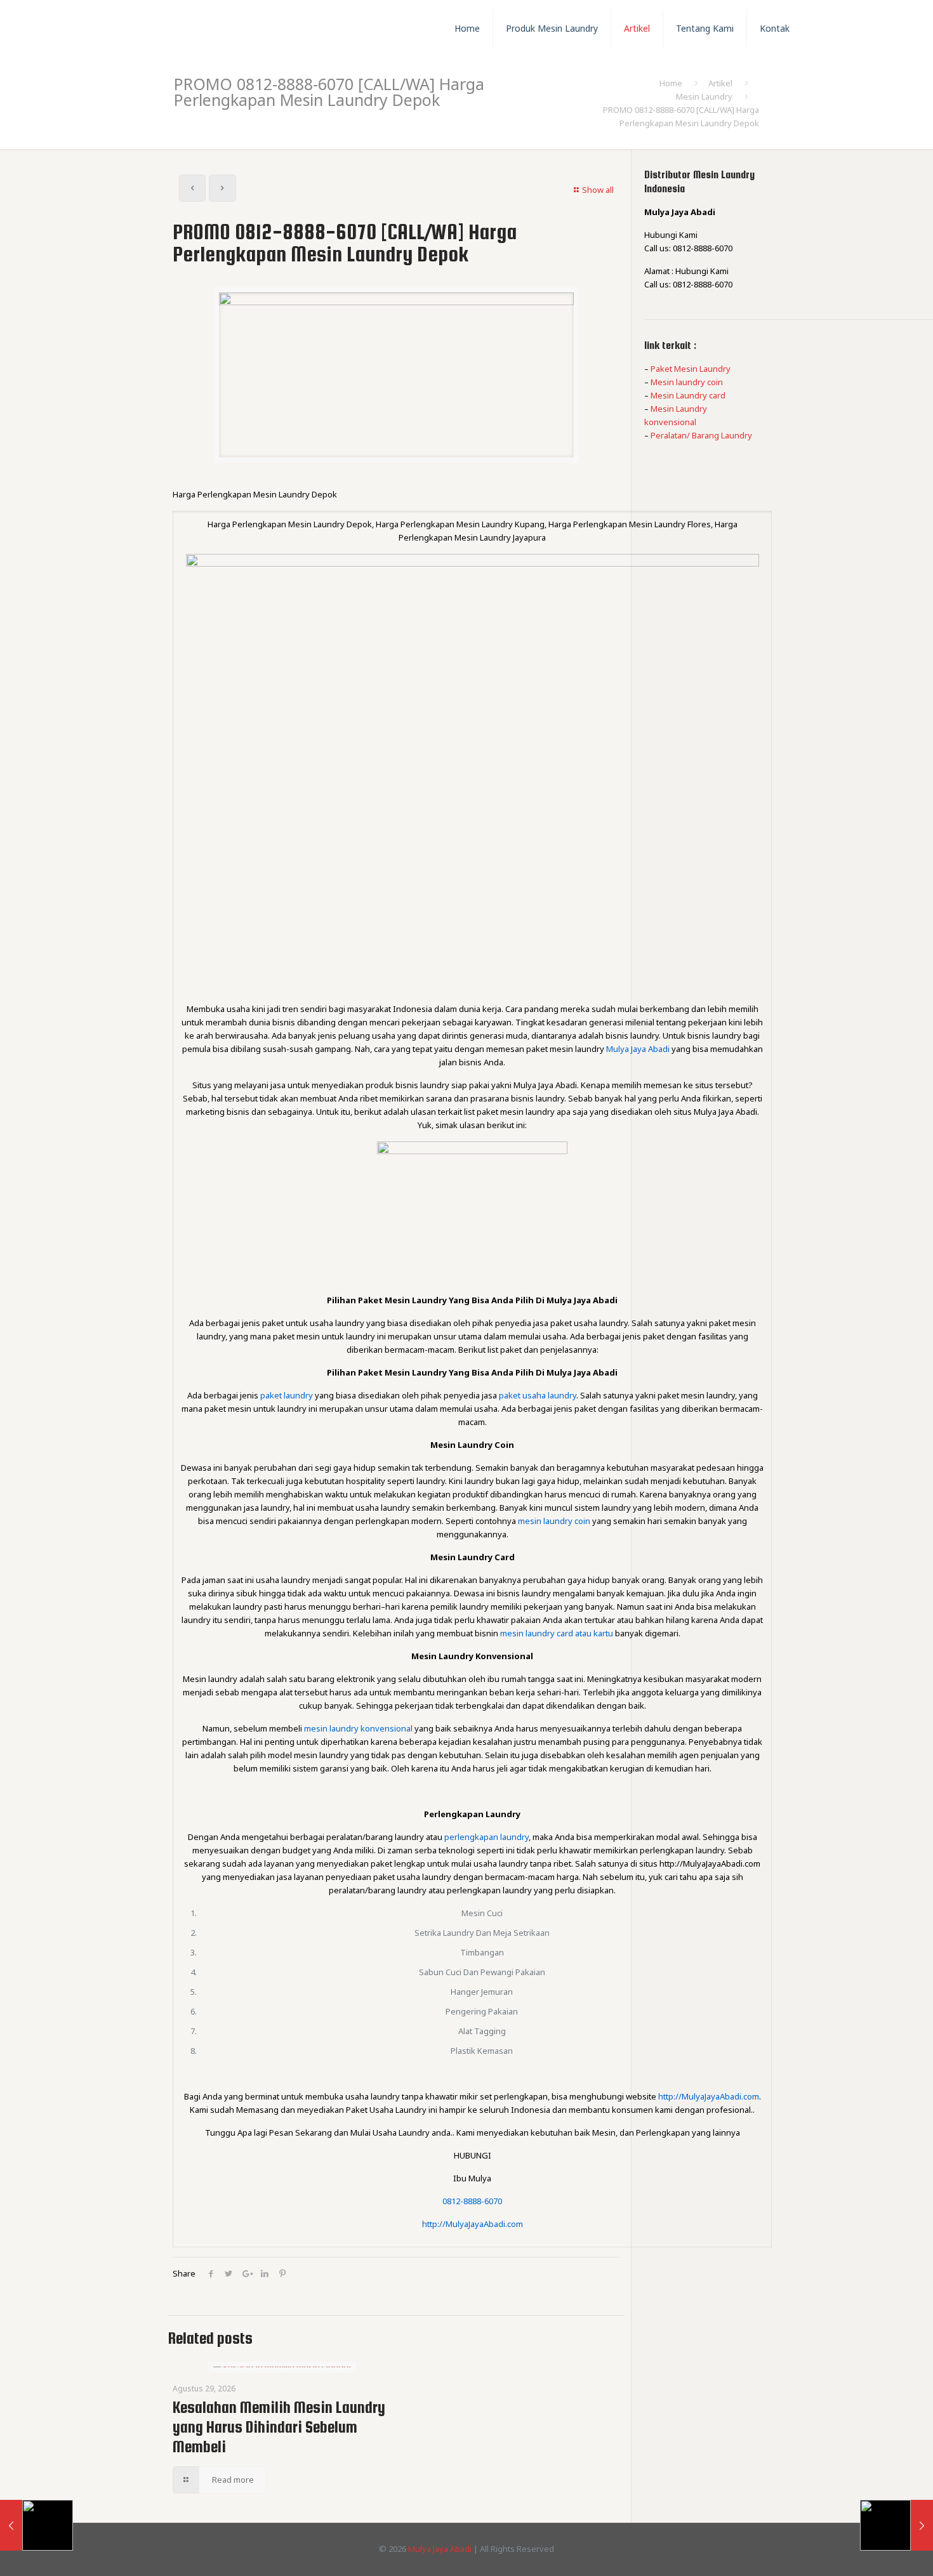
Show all (598, 190)
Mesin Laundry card (688, 395)
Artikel (720, 83)
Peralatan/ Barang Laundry (701, 435)
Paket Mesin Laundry (691, 369)
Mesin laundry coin (687, 382)
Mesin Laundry (704, 96)
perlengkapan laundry (486, 1837)
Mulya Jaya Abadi (440, 2549)
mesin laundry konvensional (358, 1728)
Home (671, 83)
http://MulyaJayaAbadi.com (473, 2224)
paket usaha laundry (538, 1395)
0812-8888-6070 (472, 2201)
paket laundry (287, 1395)
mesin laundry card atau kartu (557, 1633)
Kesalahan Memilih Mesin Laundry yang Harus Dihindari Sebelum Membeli (279, 2427)
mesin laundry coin (554, 1521)
